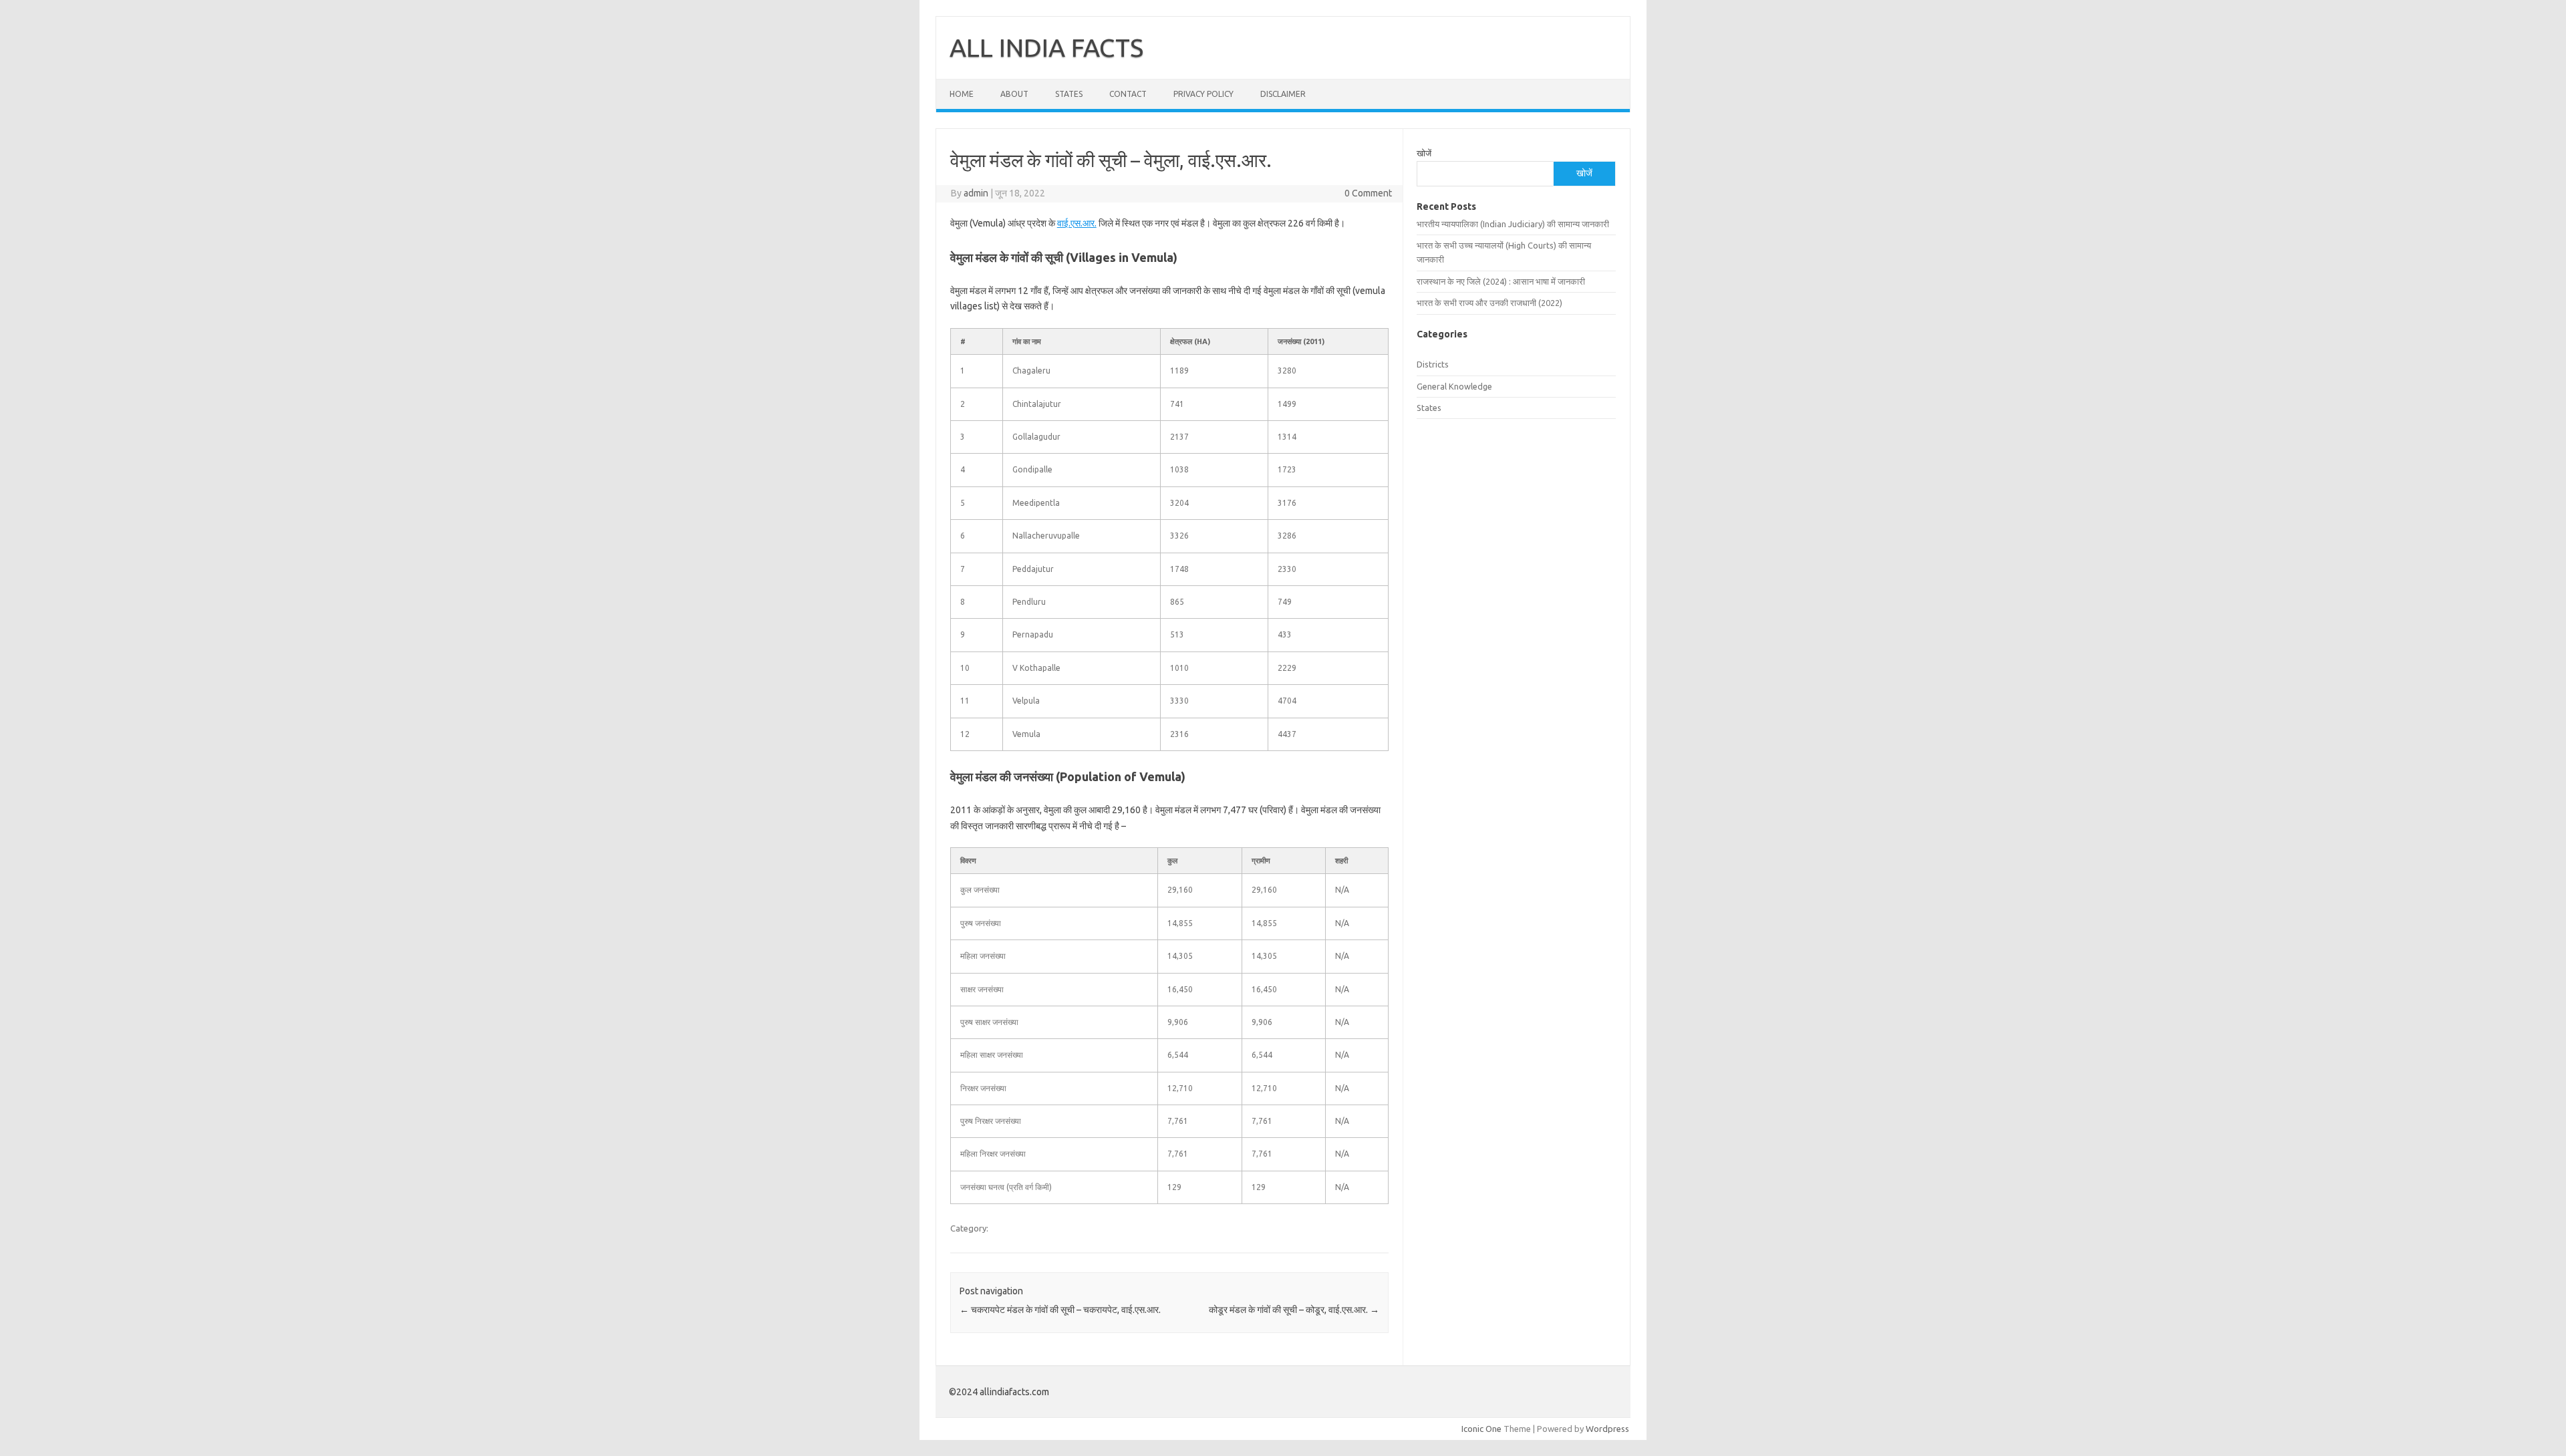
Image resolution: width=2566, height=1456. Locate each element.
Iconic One (1481, 1429)
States (1069, 94)
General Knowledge (1454, 386)
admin (976, 193)
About (1014, 94)
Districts (1433, 364)
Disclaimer (1283, 94)
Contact (1128, 94)
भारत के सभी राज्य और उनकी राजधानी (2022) (1489, 303)
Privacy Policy (1203, 94)
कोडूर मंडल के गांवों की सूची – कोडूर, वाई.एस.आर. (1294, 1310)
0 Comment (1368, 193)
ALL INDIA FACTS (1046, 47)
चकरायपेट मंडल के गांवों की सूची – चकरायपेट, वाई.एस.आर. (1060, 1310)
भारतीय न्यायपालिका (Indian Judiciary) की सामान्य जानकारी (1513, 224)
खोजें (1424, 153)
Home (962, 94)
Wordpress (1607, 1429)
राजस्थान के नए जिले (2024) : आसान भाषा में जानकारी (1501, 281)
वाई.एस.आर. (1077, 223)
